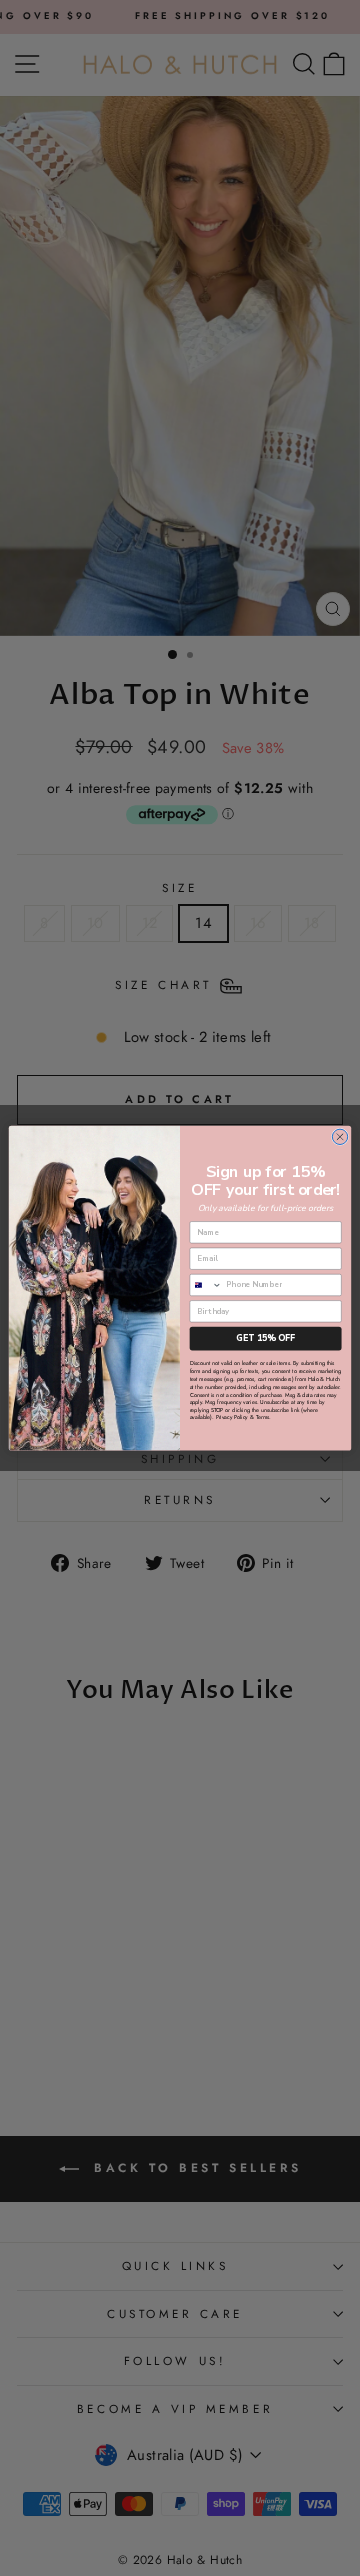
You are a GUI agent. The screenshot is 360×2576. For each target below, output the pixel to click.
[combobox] (206, 1284)
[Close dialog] (339, 1136)
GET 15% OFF (265, 1338)
